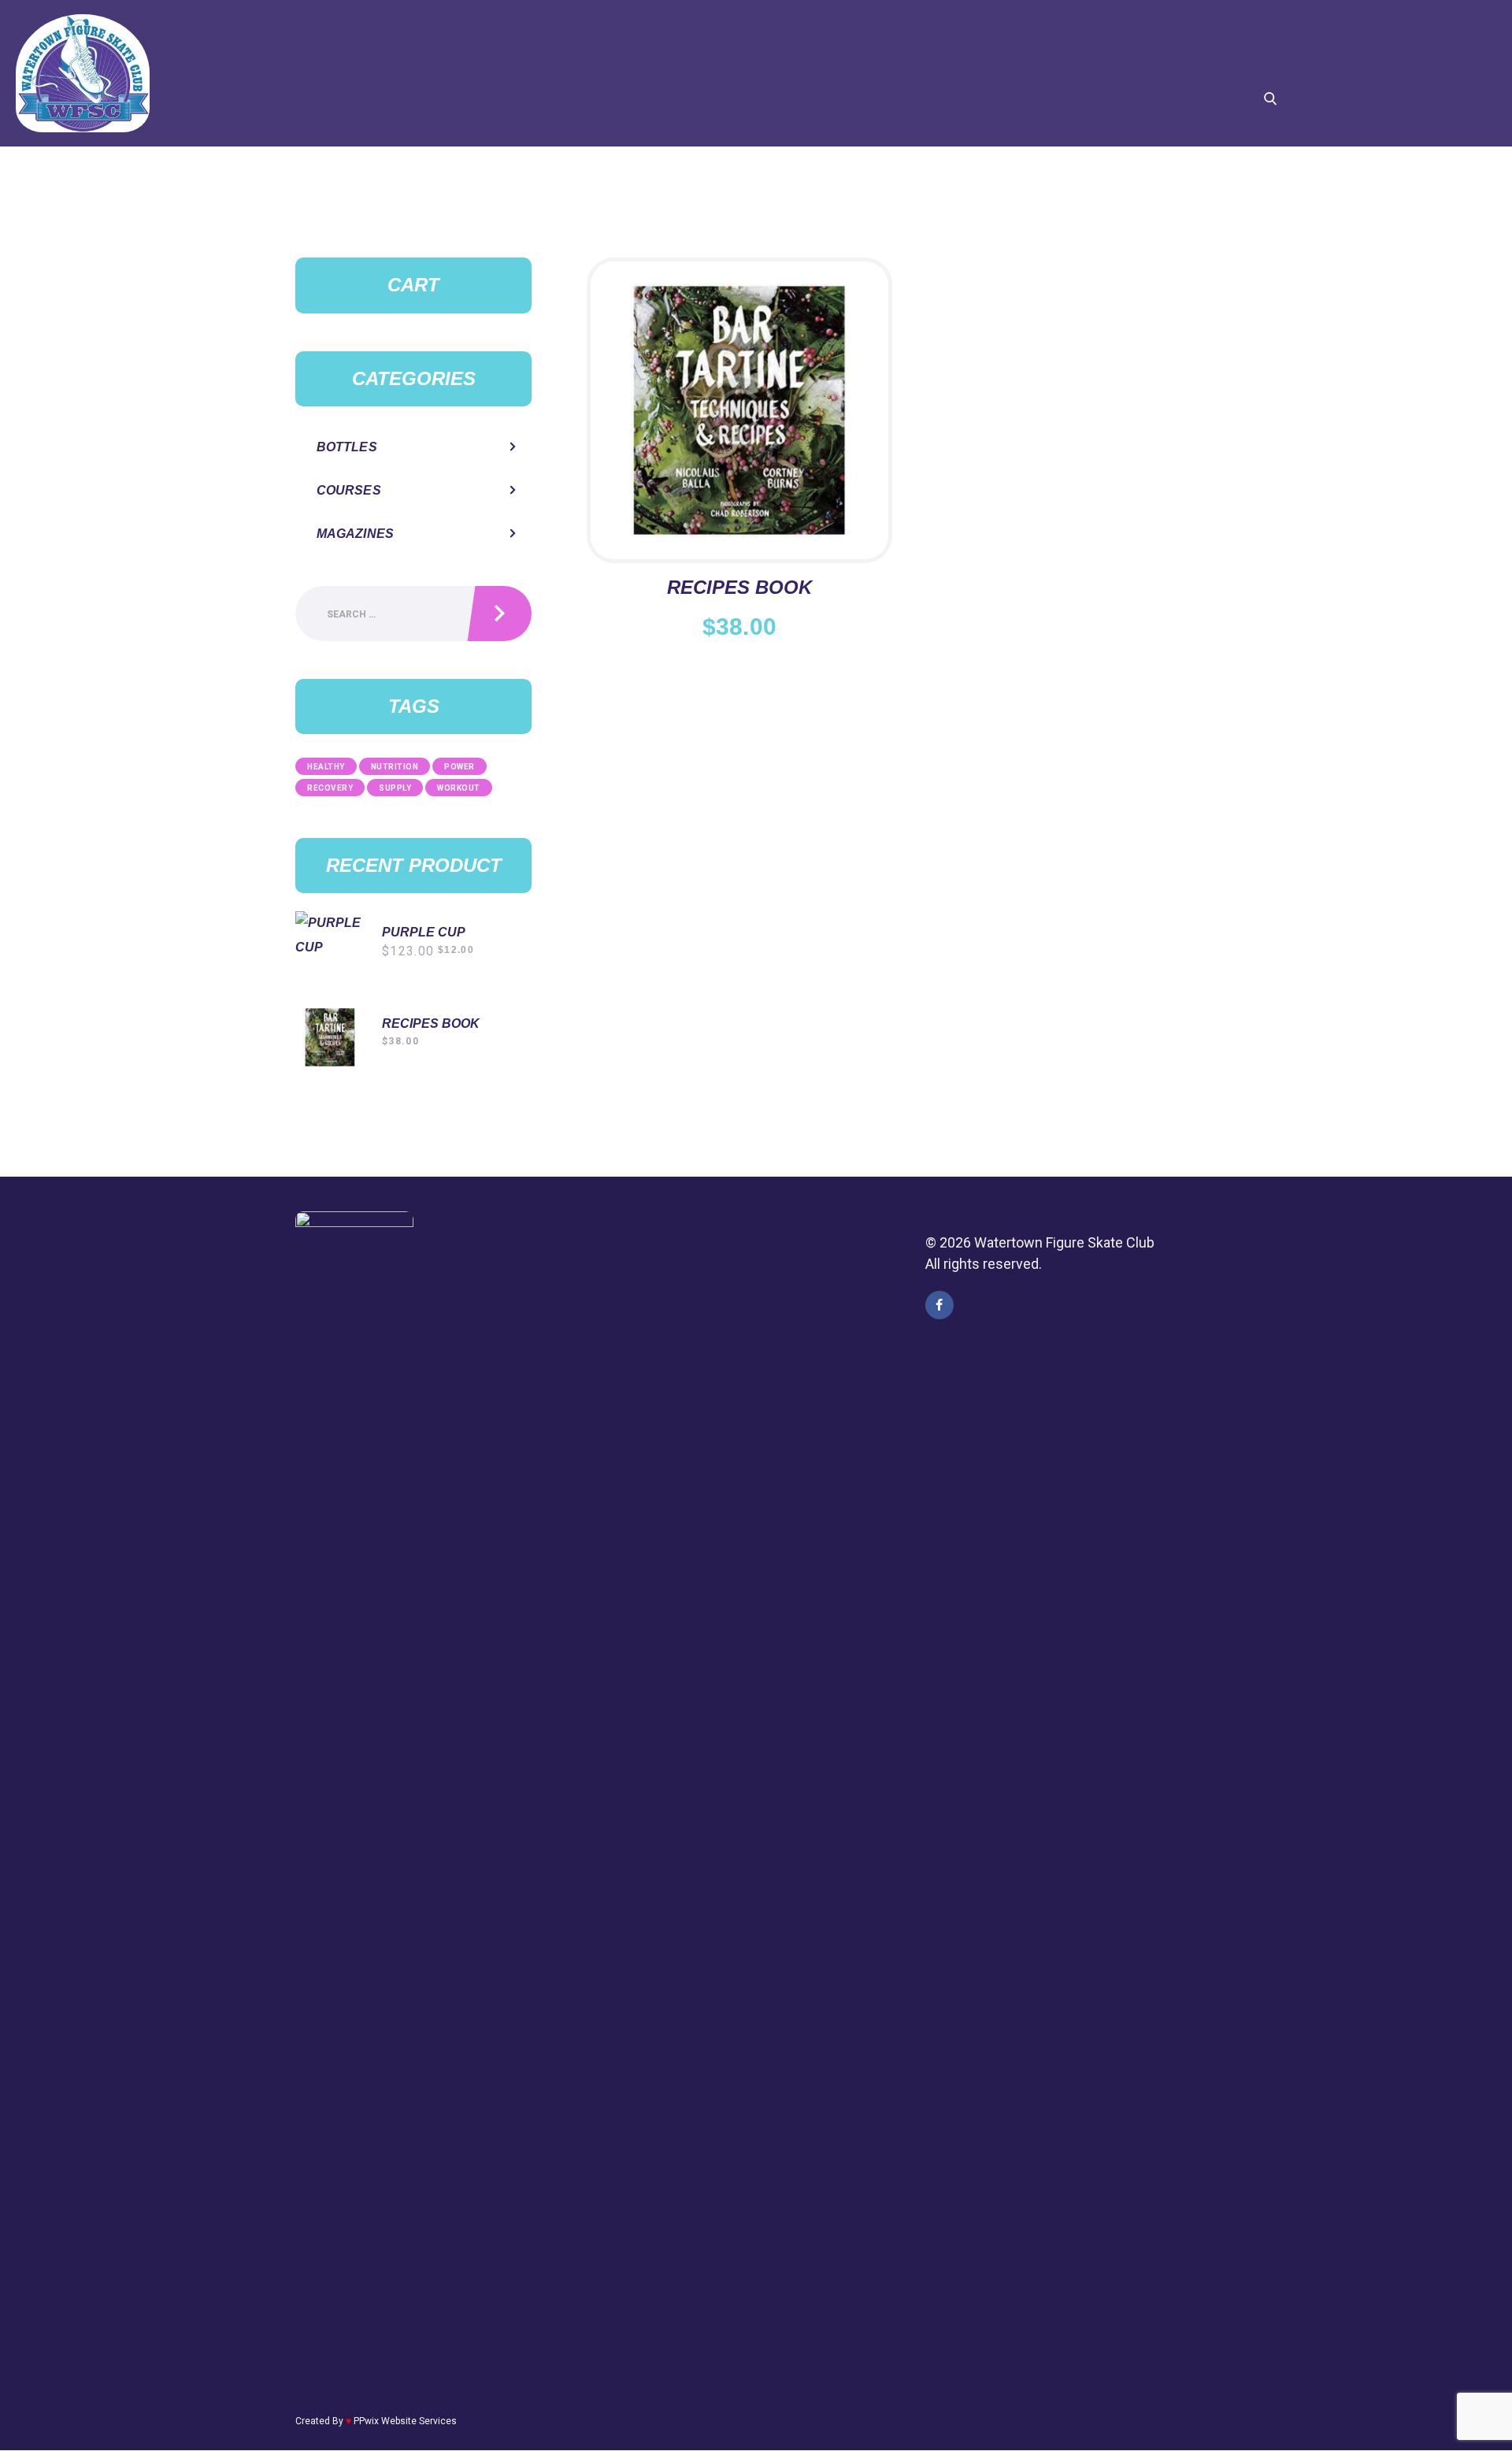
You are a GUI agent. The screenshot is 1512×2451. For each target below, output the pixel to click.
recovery (330, 788)
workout (459, 788)
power (460, 767)
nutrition (395, 767)
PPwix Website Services (405, 2421)
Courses (349, 490)
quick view (739, 436)
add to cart (739, 390)
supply (395, 788)
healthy (326, 767)
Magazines (355, 534)
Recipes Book (739, 587)
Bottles (347, 447)
